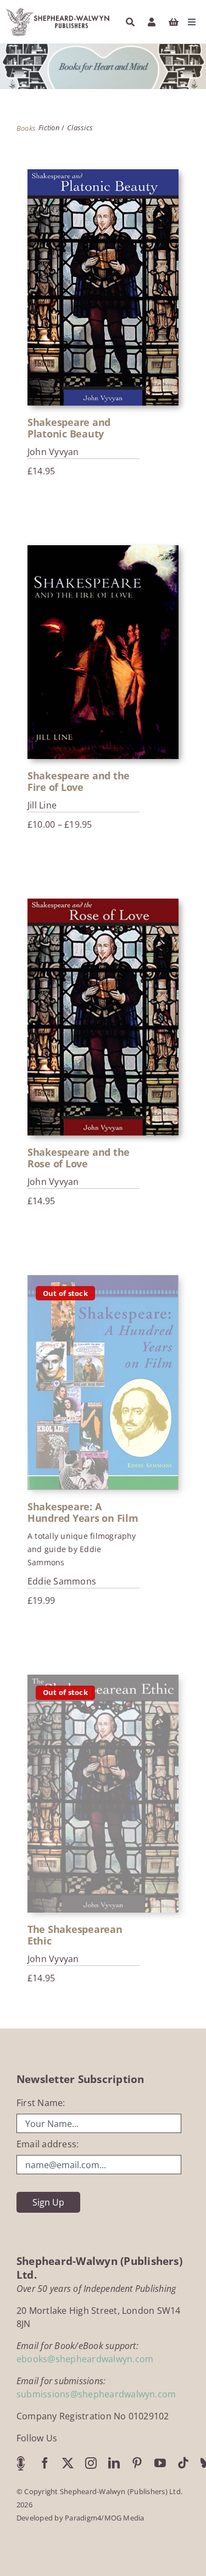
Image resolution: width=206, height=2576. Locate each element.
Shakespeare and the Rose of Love (79, 1158)
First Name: (41, 2103)
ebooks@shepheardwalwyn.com (85, 2359)
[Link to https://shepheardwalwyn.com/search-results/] (130, 22)
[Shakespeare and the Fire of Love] (103, 652)
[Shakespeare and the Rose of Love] (103, 1017)
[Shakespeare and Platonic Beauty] (103, 288)
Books (26, 128)
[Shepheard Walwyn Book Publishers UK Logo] (58, 10)
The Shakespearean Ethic (75, 1935)
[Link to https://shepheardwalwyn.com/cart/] (174, 22)
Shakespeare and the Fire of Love (79, 781)
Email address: (48, 2144)
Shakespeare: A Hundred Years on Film (83, 1512)
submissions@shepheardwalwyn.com (96, 2394)
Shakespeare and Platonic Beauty (69, 428)
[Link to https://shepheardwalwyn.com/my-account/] (152, 22)
